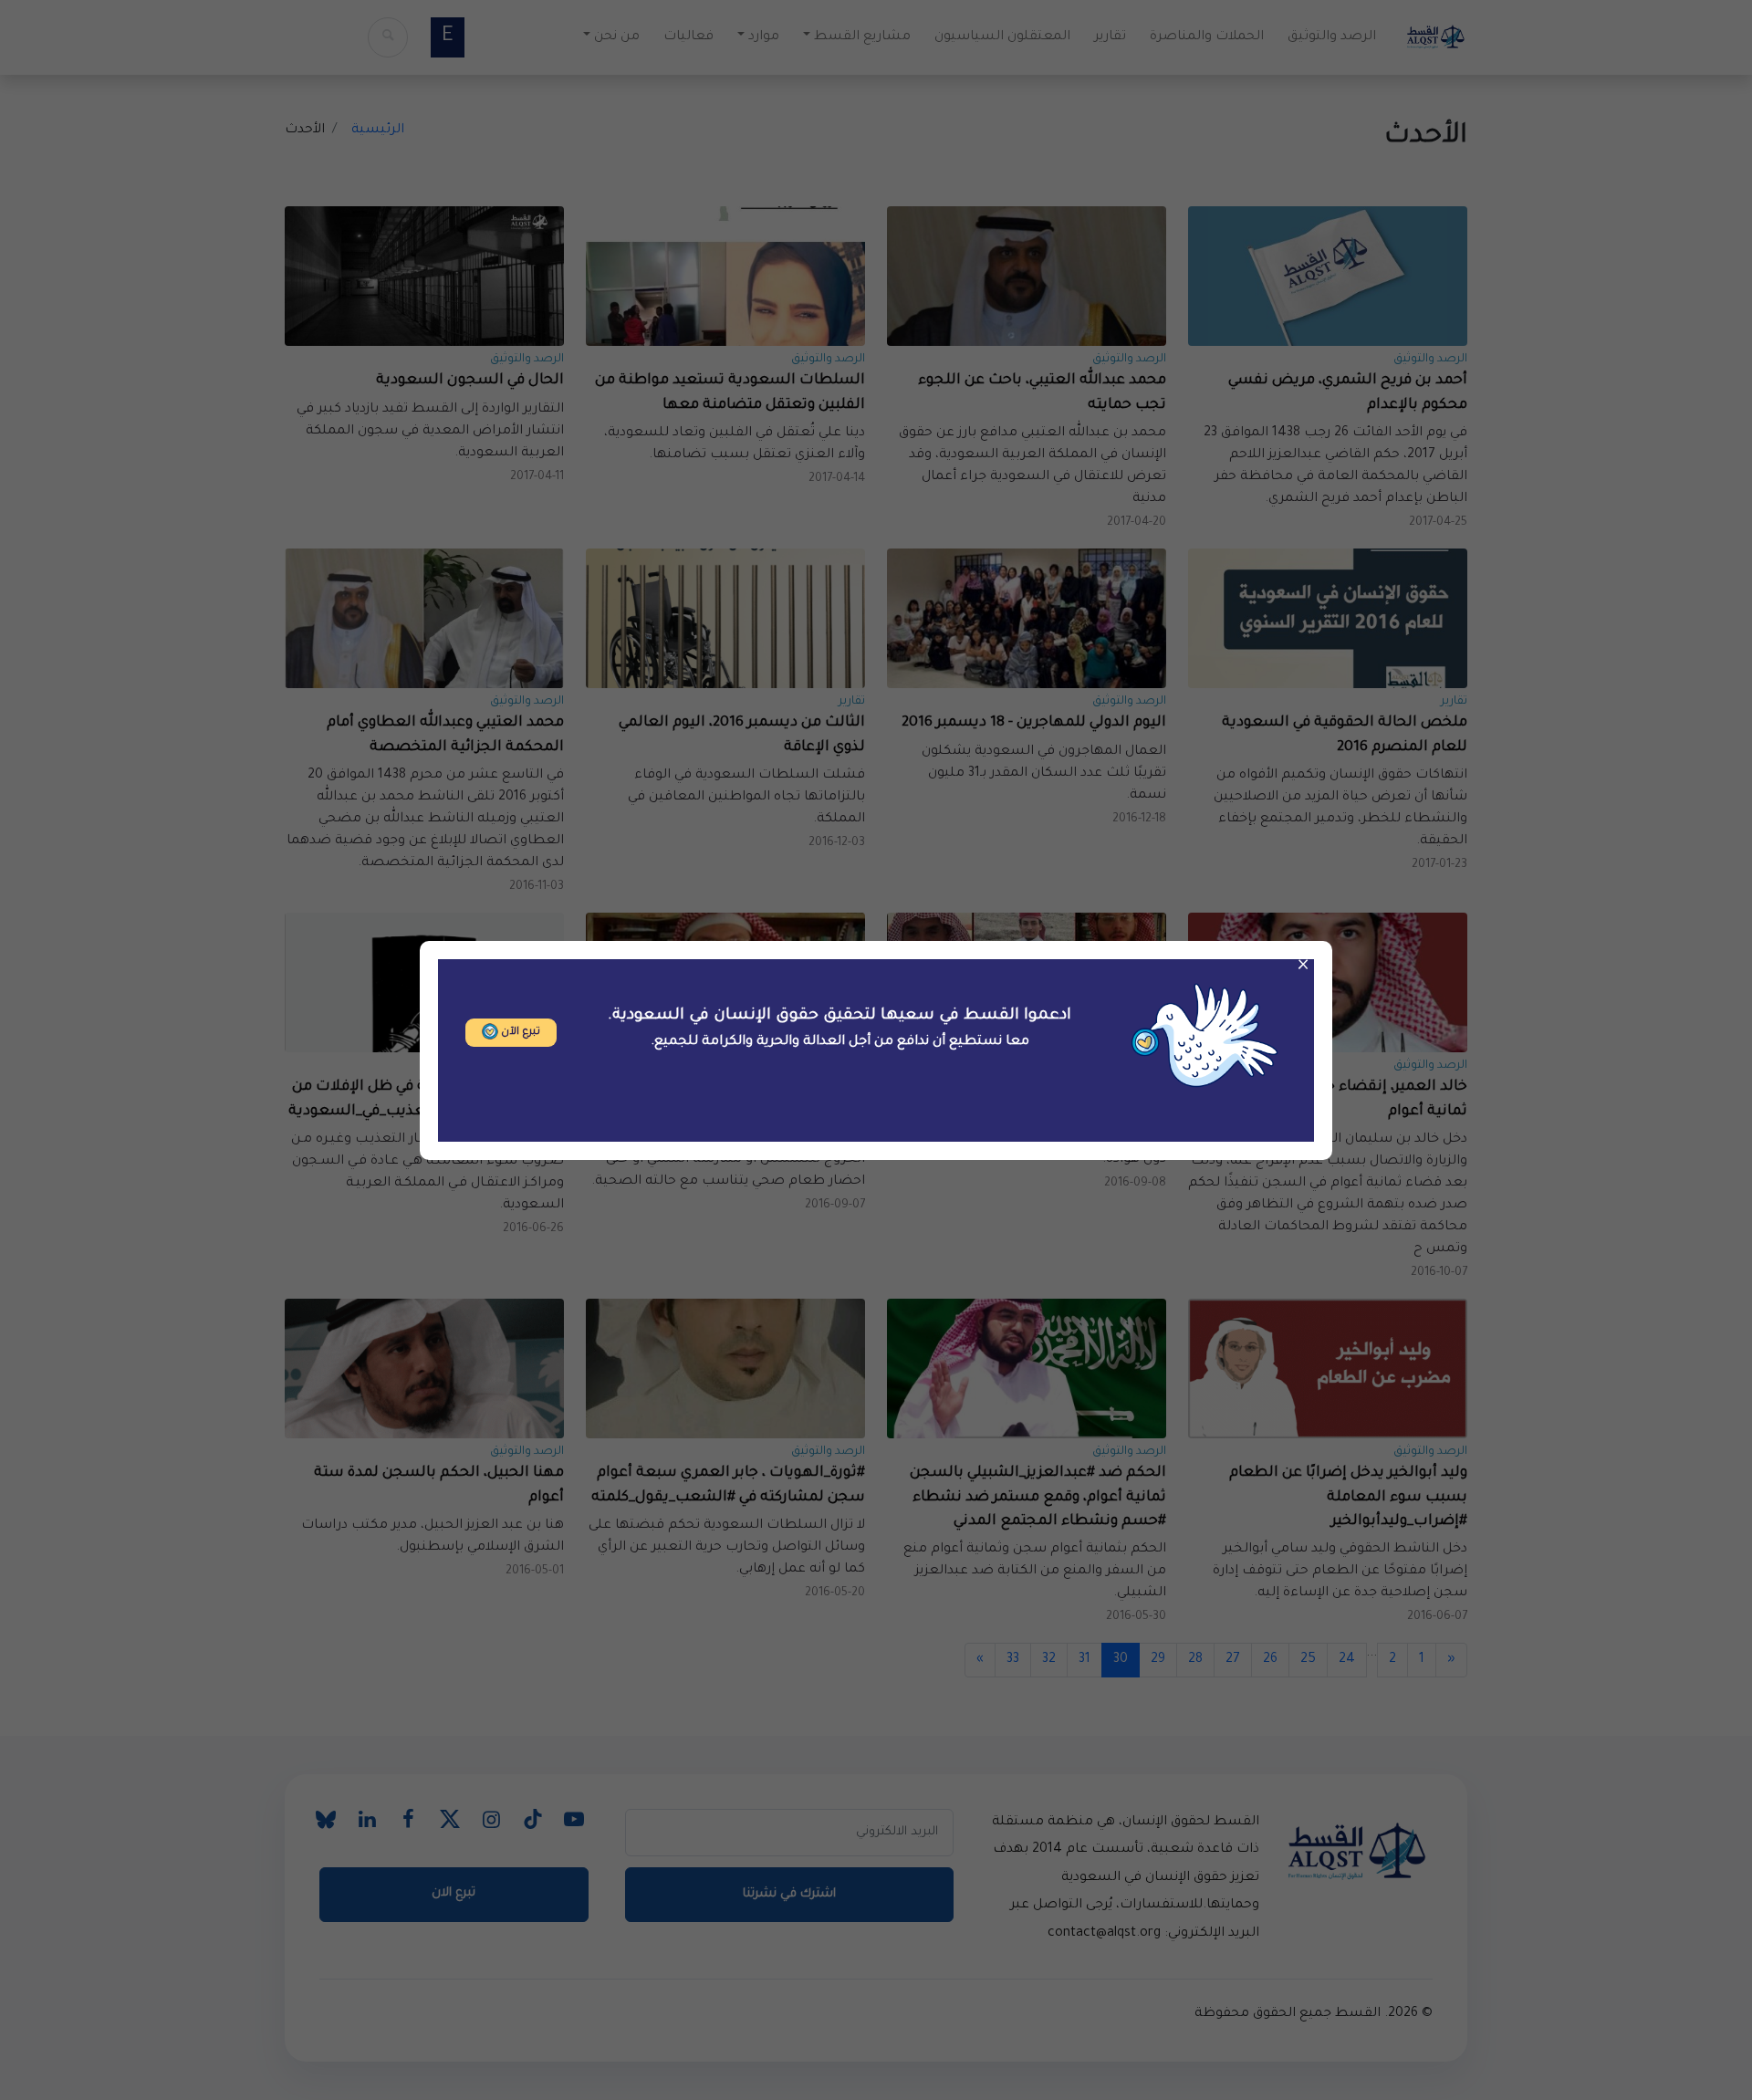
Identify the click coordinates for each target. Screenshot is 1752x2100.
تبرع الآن (519, 1033)
